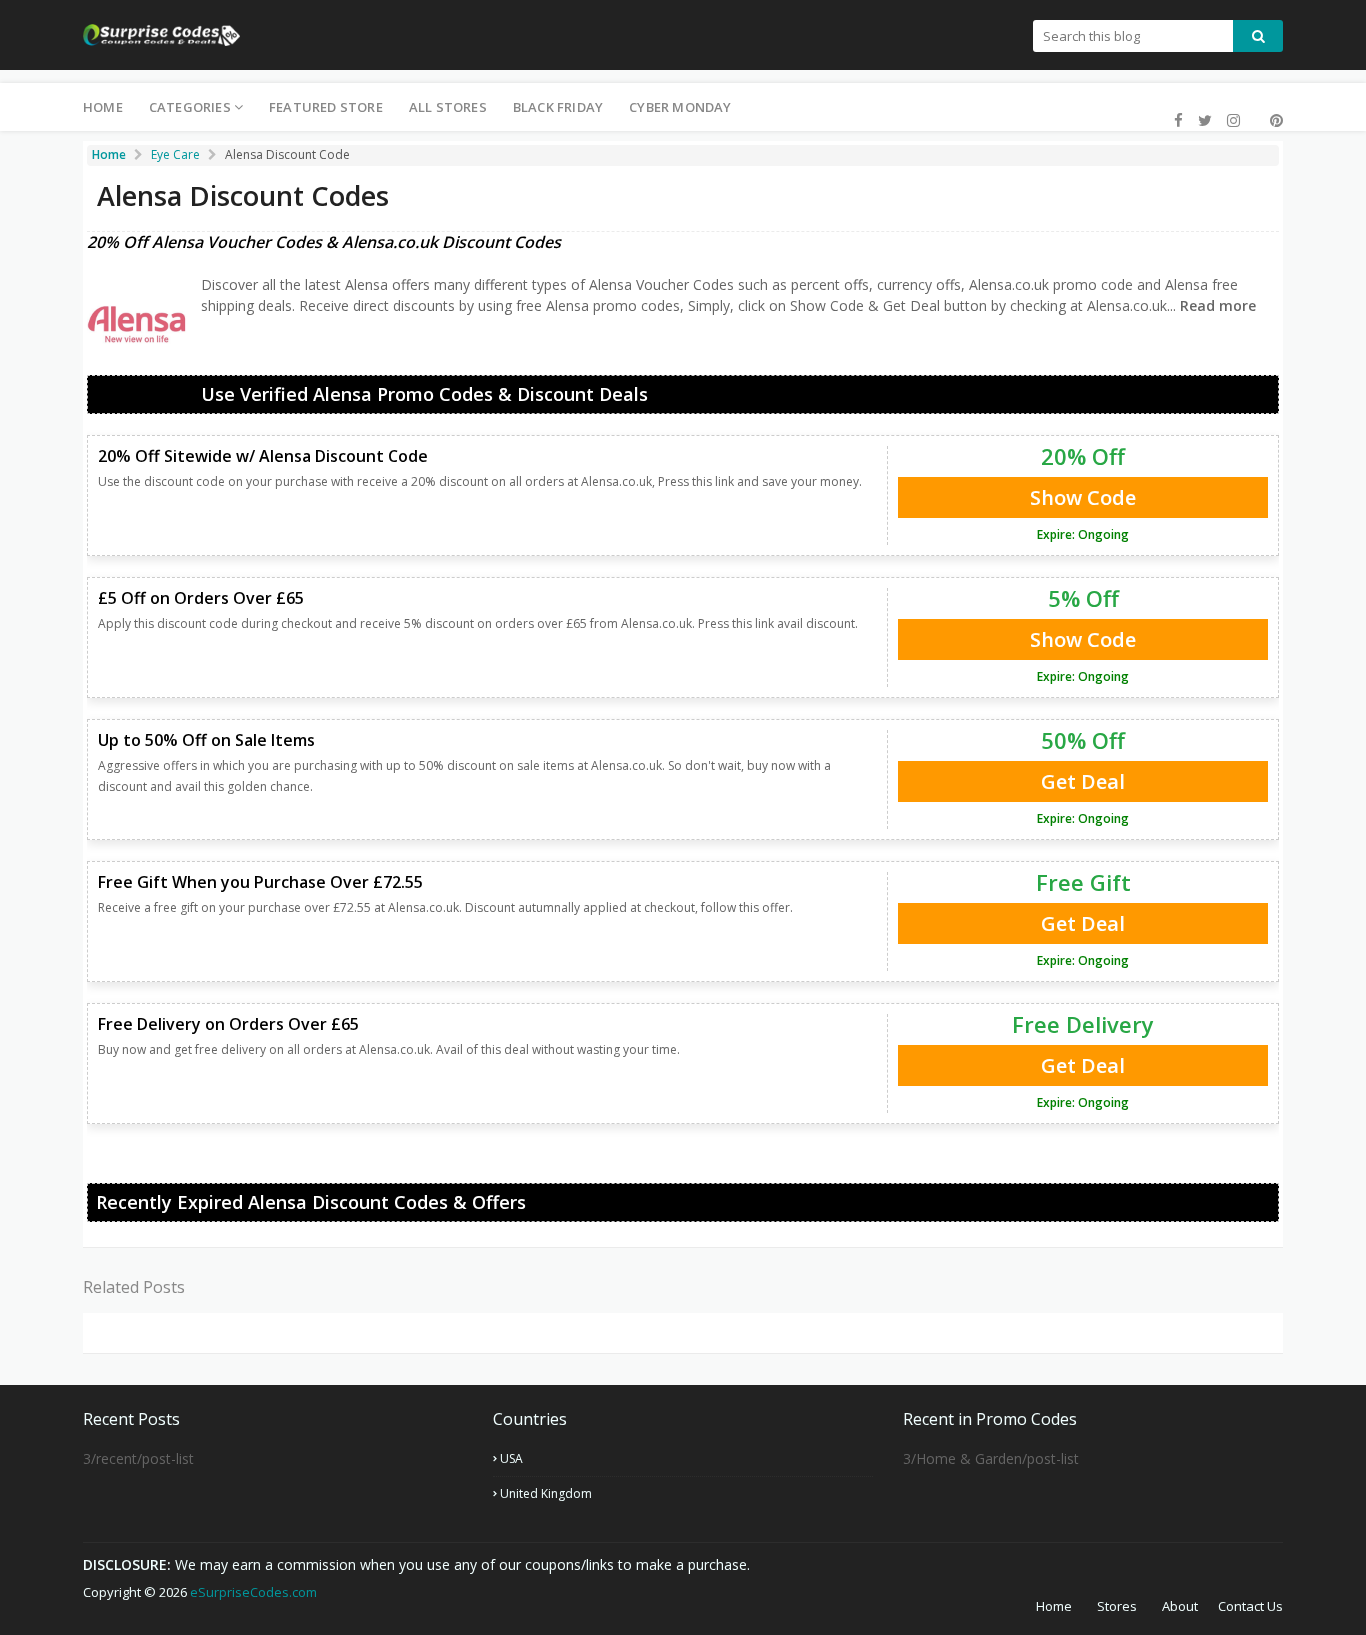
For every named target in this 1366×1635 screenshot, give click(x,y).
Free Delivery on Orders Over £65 (228, 1024)
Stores (1117, 1606)
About (1180, 1606)
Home (1054, 1606)
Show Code (1083, 497)
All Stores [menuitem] (448, 107)
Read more (1216, 305)
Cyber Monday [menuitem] (680, 107)
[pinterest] (1274, 120)
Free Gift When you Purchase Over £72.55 (260, 882)
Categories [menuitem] (190, 107)
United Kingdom (546, 1493)
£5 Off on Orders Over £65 (201, 598)
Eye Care (175, 154)
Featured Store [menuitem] (326, 107)
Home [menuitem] (103, 107)
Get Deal (1083, 781)
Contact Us (1250, 1606)
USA (511, 1458)
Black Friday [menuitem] (558, 107)
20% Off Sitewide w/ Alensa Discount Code (263, 456)
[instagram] (1233, 120)
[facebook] (1178, 120)
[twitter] (1205, 120)
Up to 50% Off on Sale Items (206, 740)
